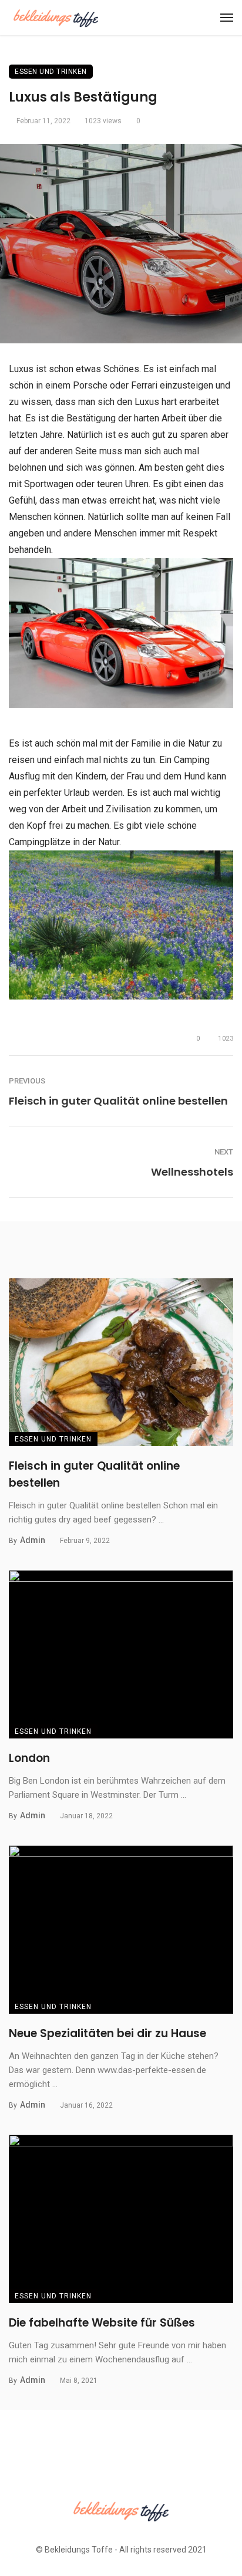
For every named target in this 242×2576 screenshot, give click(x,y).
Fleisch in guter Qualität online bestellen (118, 1101)
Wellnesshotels (192, 1172)
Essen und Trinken (51, 72)
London (29, 1758)
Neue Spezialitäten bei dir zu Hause (107, 2033)
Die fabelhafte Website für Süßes (102, 2323)
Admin (33, 1540)
